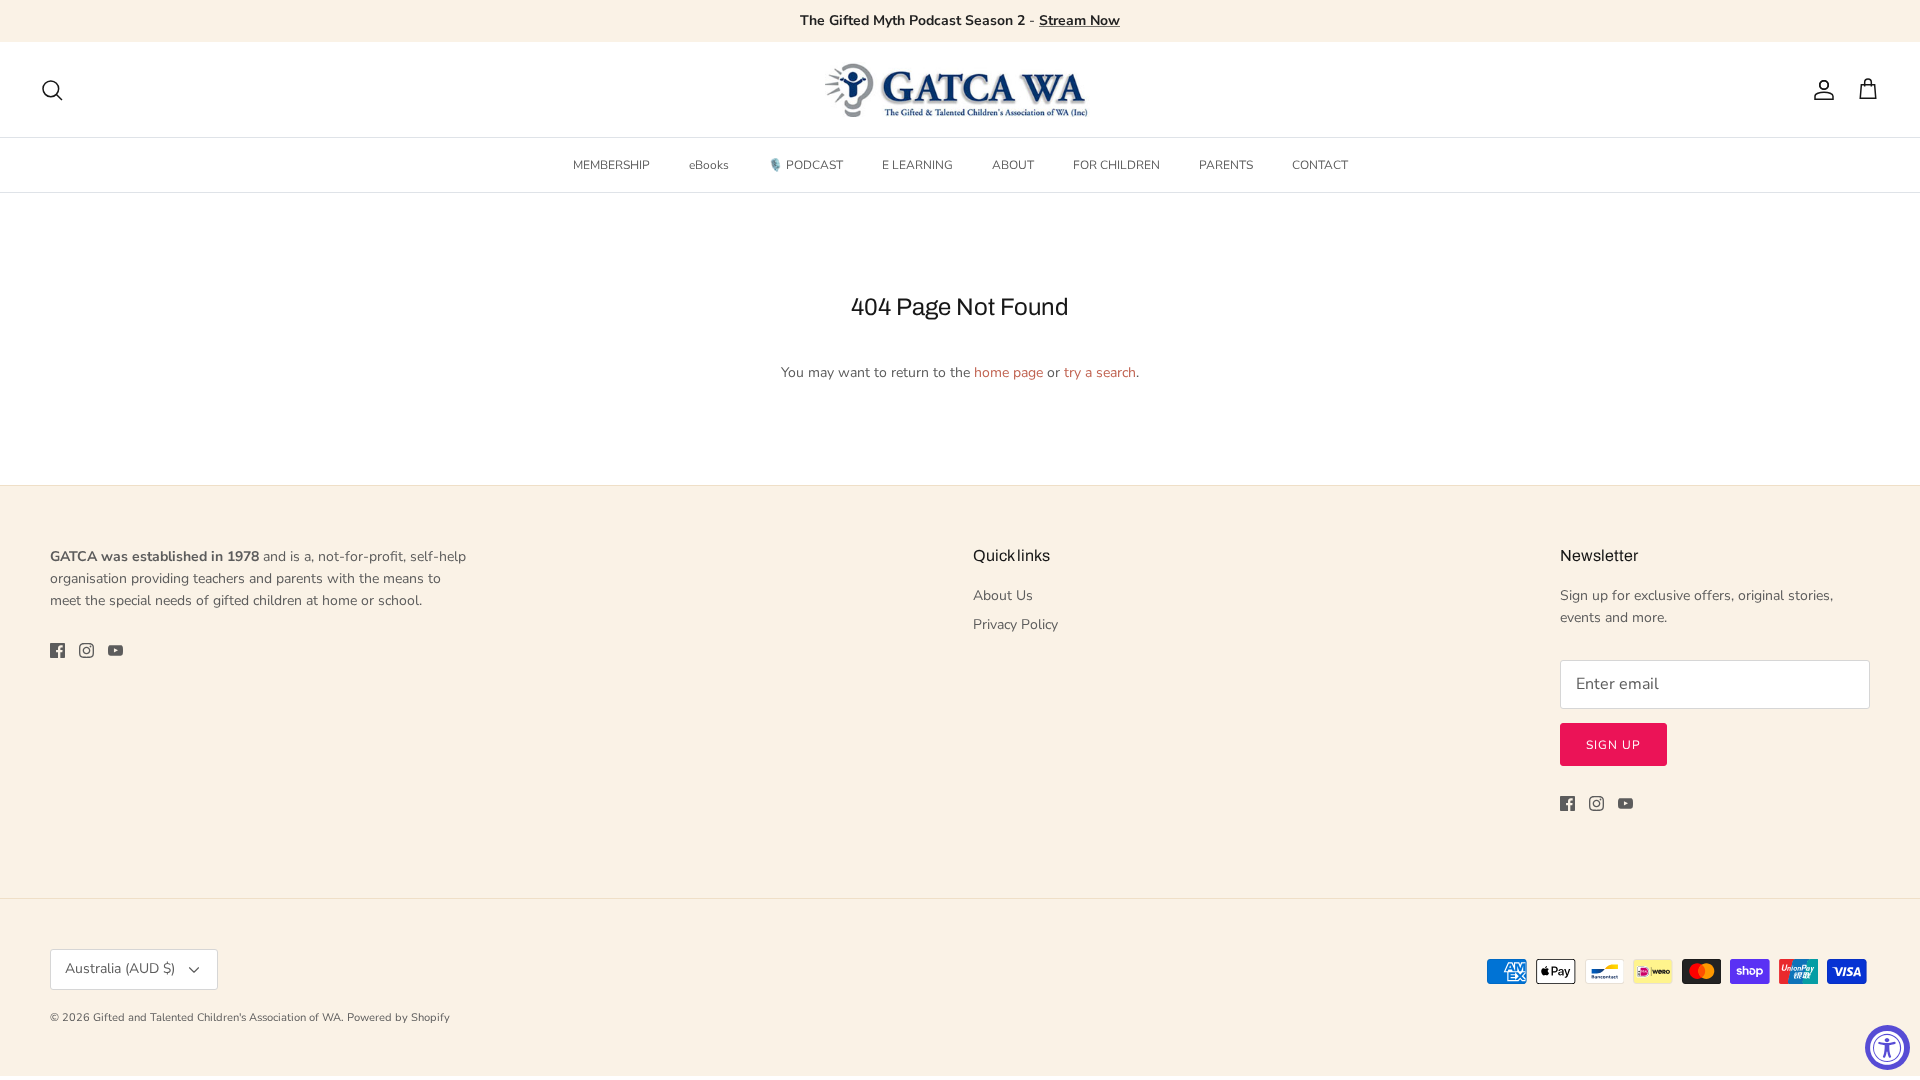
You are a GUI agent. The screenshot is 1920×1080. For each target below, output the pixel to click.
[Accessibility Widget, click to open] (1887, 1047)
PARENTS (1226, 165)
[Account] (1820, 90)
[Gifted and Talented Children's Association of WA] (960, 89)
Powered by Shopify (398, 1017)
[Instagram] (86, 650)
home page (1008, 372)
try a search (1100, 372)
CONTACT (1320, 165)
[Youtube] (115, 650)
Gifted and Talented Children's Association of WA (217, 1017)
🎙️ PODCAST (805, 165)
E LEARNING (917, 165)
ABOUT (1013, 165)
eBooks (709, 165)
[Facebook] (57, 650)
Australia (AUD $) (120, 968)
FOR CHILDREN (1116, 165)
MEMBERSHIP (611, 165)
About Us (1003, 595)
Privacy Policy (1015, 624)
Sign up (1613, 745)
